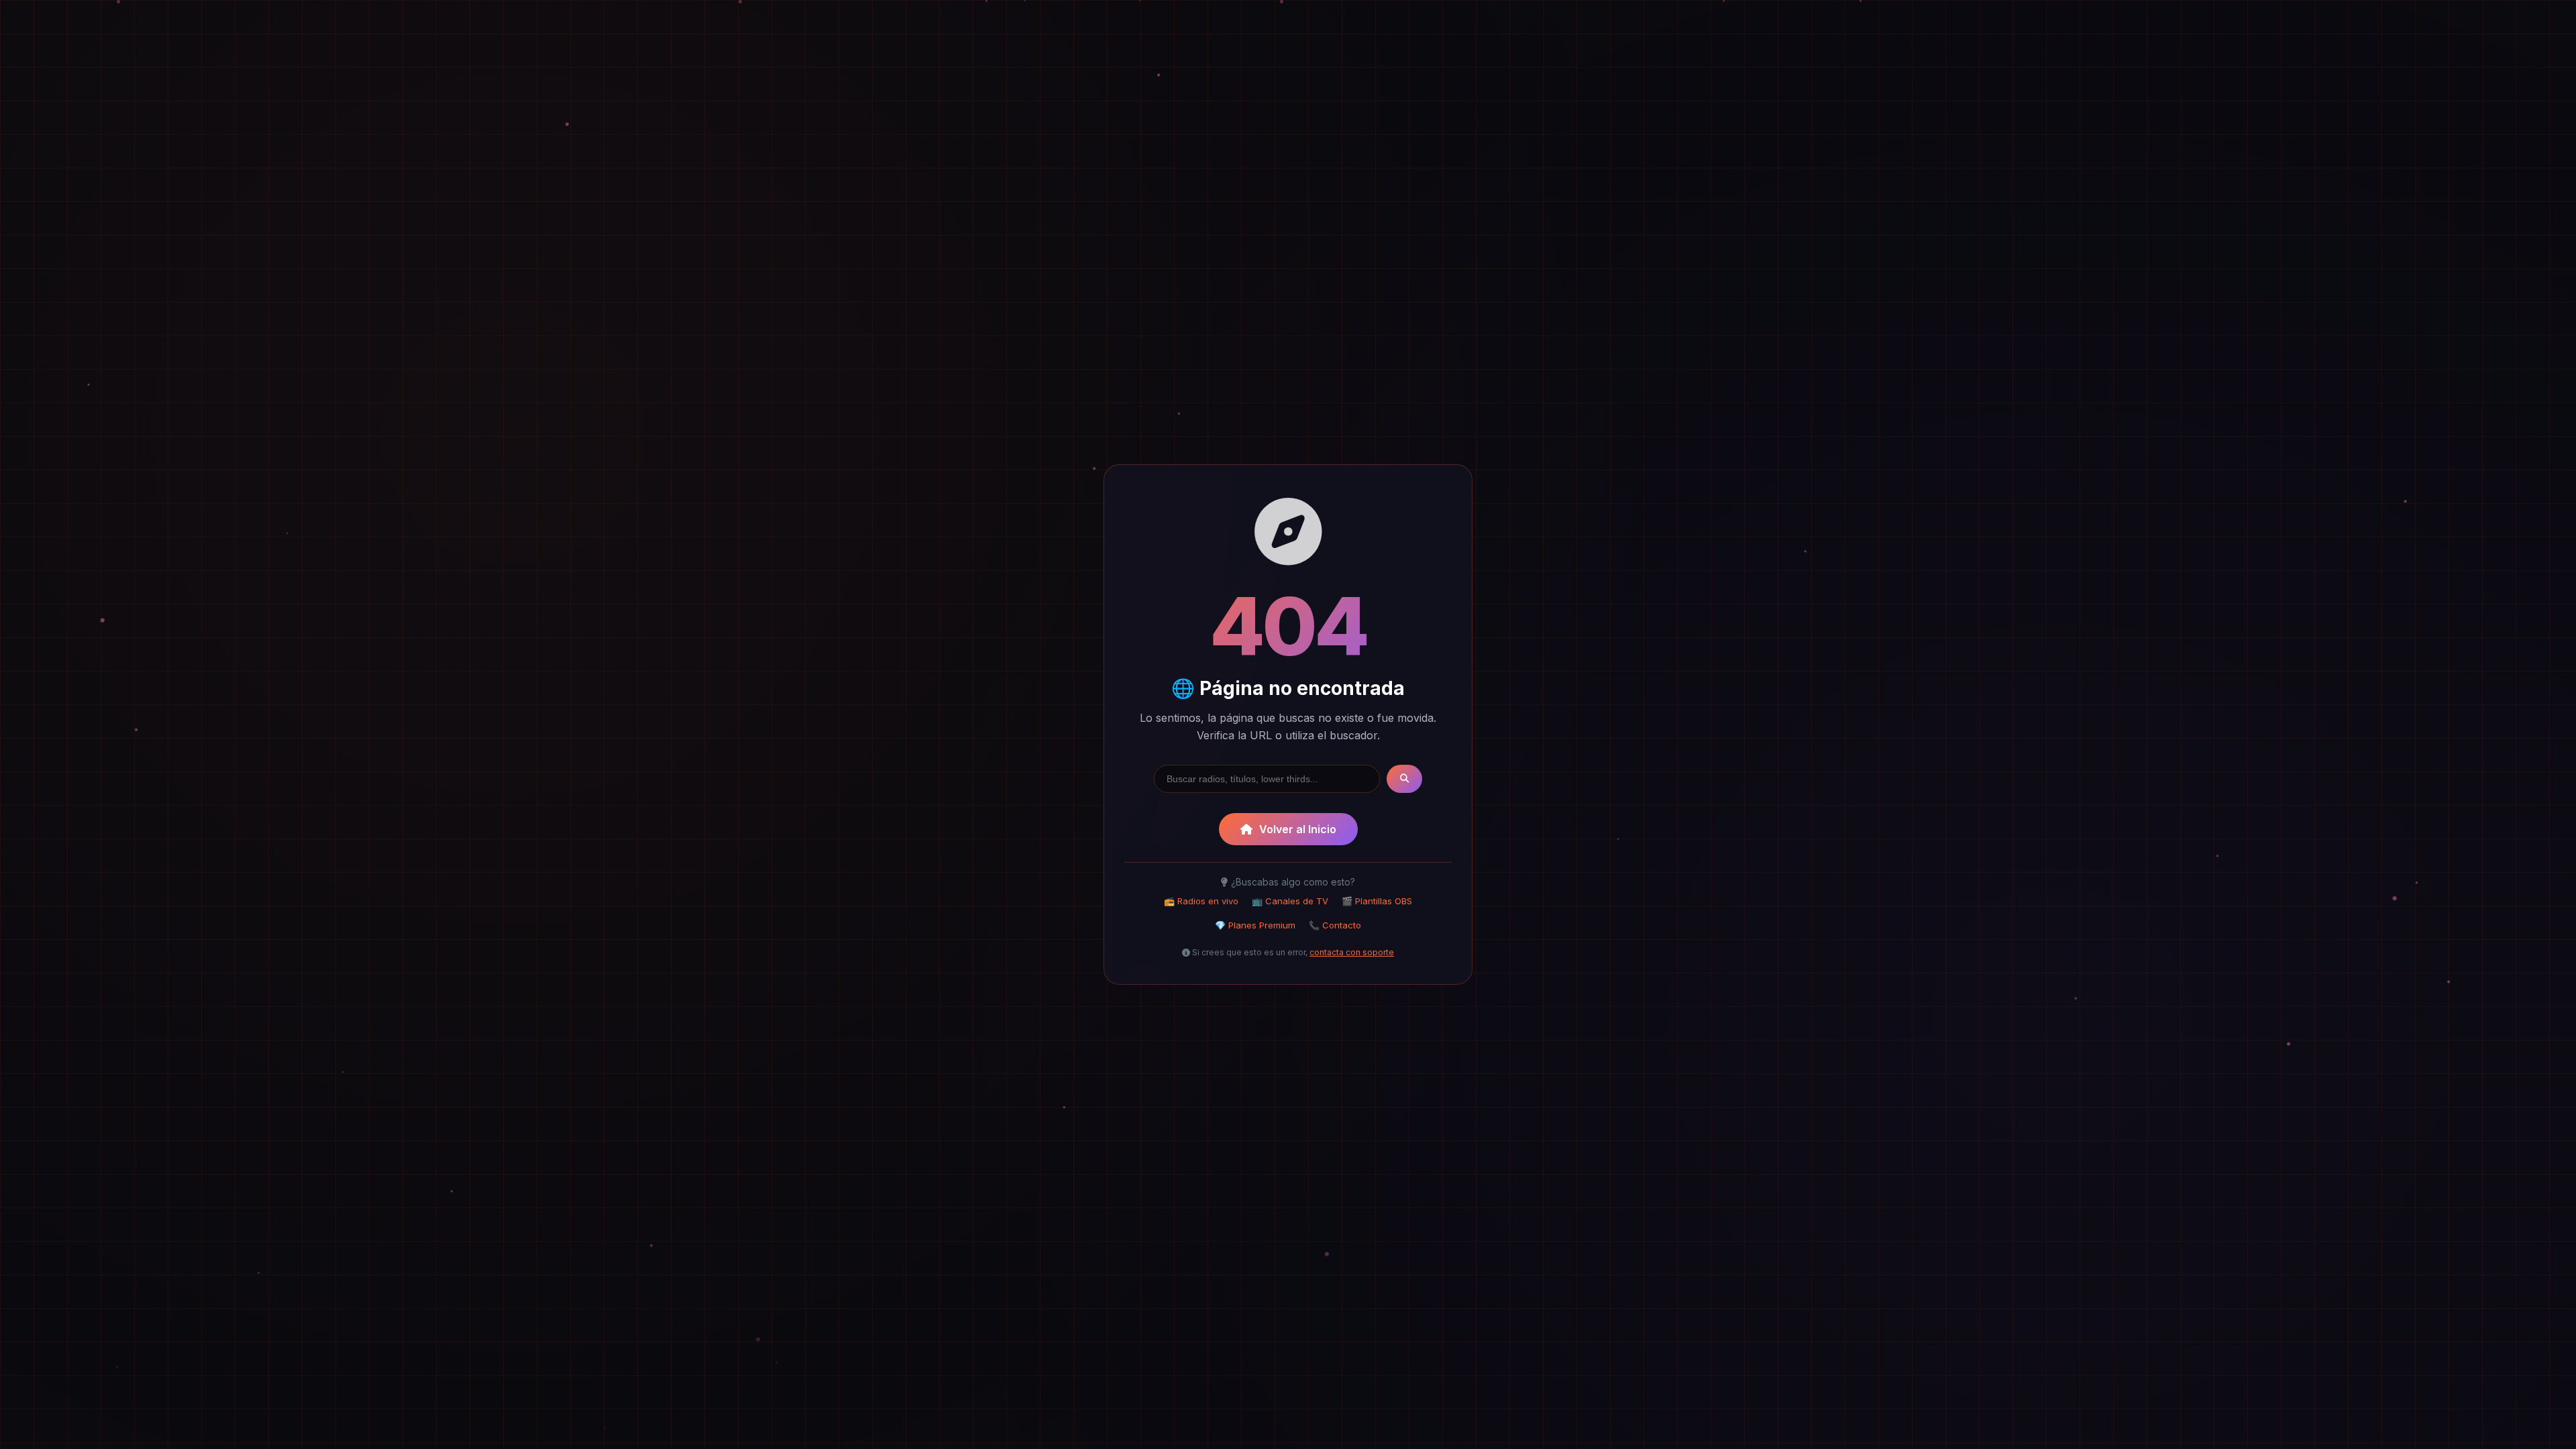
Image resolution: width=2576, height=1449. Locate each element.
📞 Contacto (1335, 925)
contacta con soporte (1352, 952)
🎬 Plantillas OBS (1377, 901)
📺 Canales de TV (1290, 901)
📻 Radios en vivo (1201, 901)
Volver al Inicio (1298, 829)
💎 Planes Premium (1255, 925)
